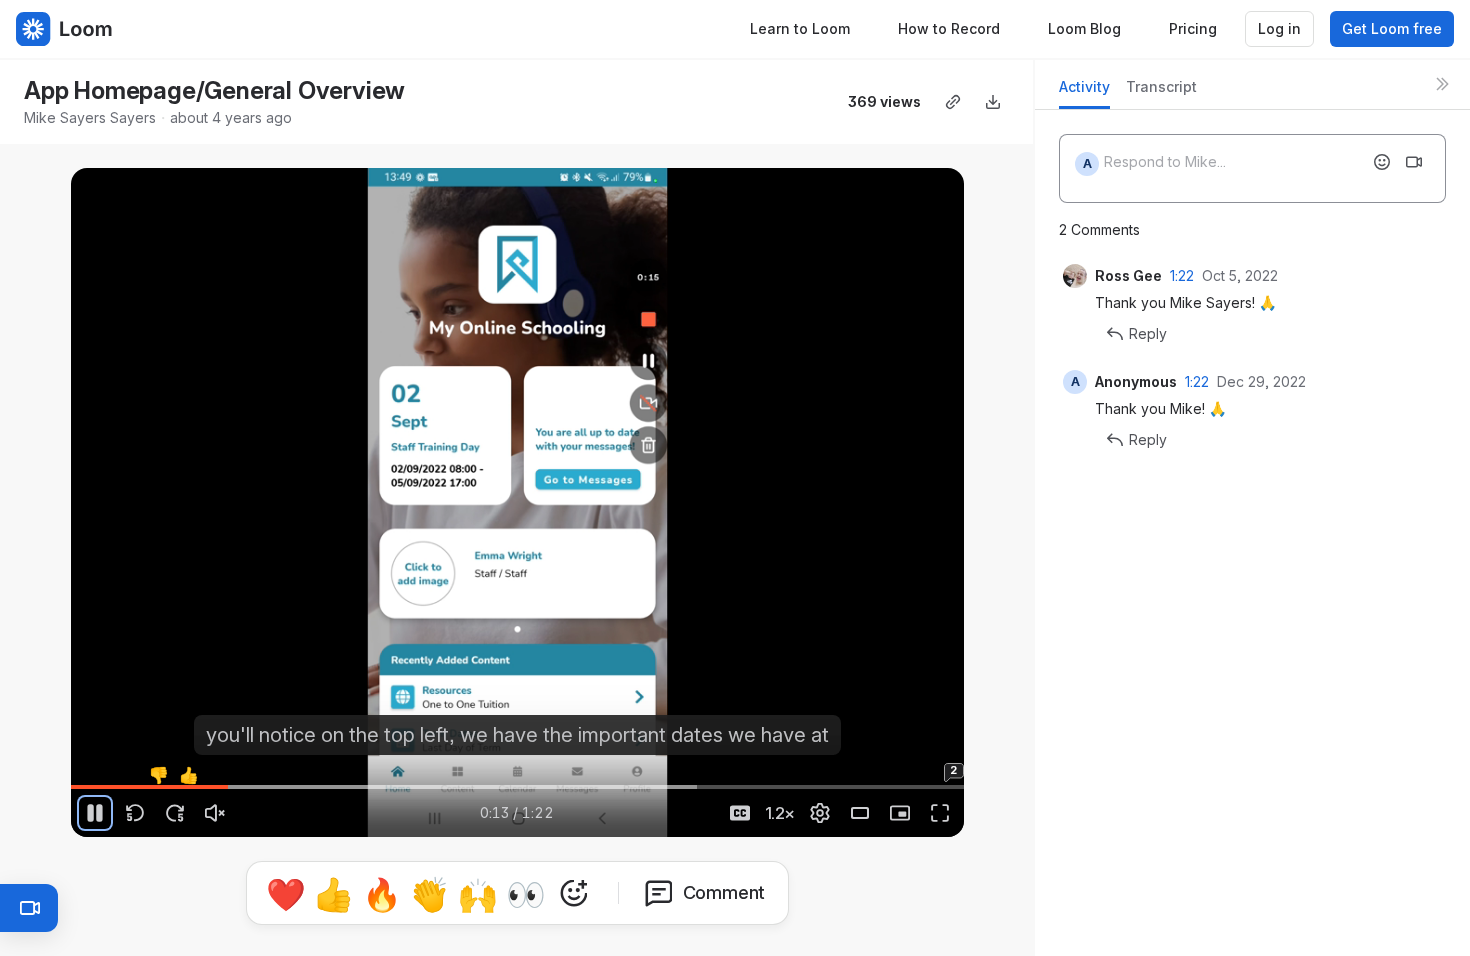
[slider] (517, 787)
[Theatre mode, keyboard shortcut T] (860, 813)
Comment (724, 892)
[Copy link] (953, 102)
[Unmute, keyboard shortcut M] (215, 813)
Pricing (1193, 28)
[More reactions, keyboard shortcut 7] (574, 893)
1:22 (1182, 275)
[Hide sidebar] (1442, 84)
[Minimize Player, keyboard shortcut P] (900, 813)
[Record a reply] (1414, 162)
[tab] (1084, 92)
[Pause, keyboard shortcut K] (95, 813)
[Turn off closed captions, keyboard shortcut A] (740, 813)
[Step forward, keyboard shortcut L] (175, 813)
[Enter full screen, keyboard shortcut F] (940, 813)
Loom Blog (1084, 28)
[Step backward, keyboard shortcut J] (135, 813)
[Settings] (820, 813)
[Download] (993, 102)
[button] (79, 775)
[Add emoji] (1382, 162)
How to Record (949, 28)
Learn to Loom (800, 28)
